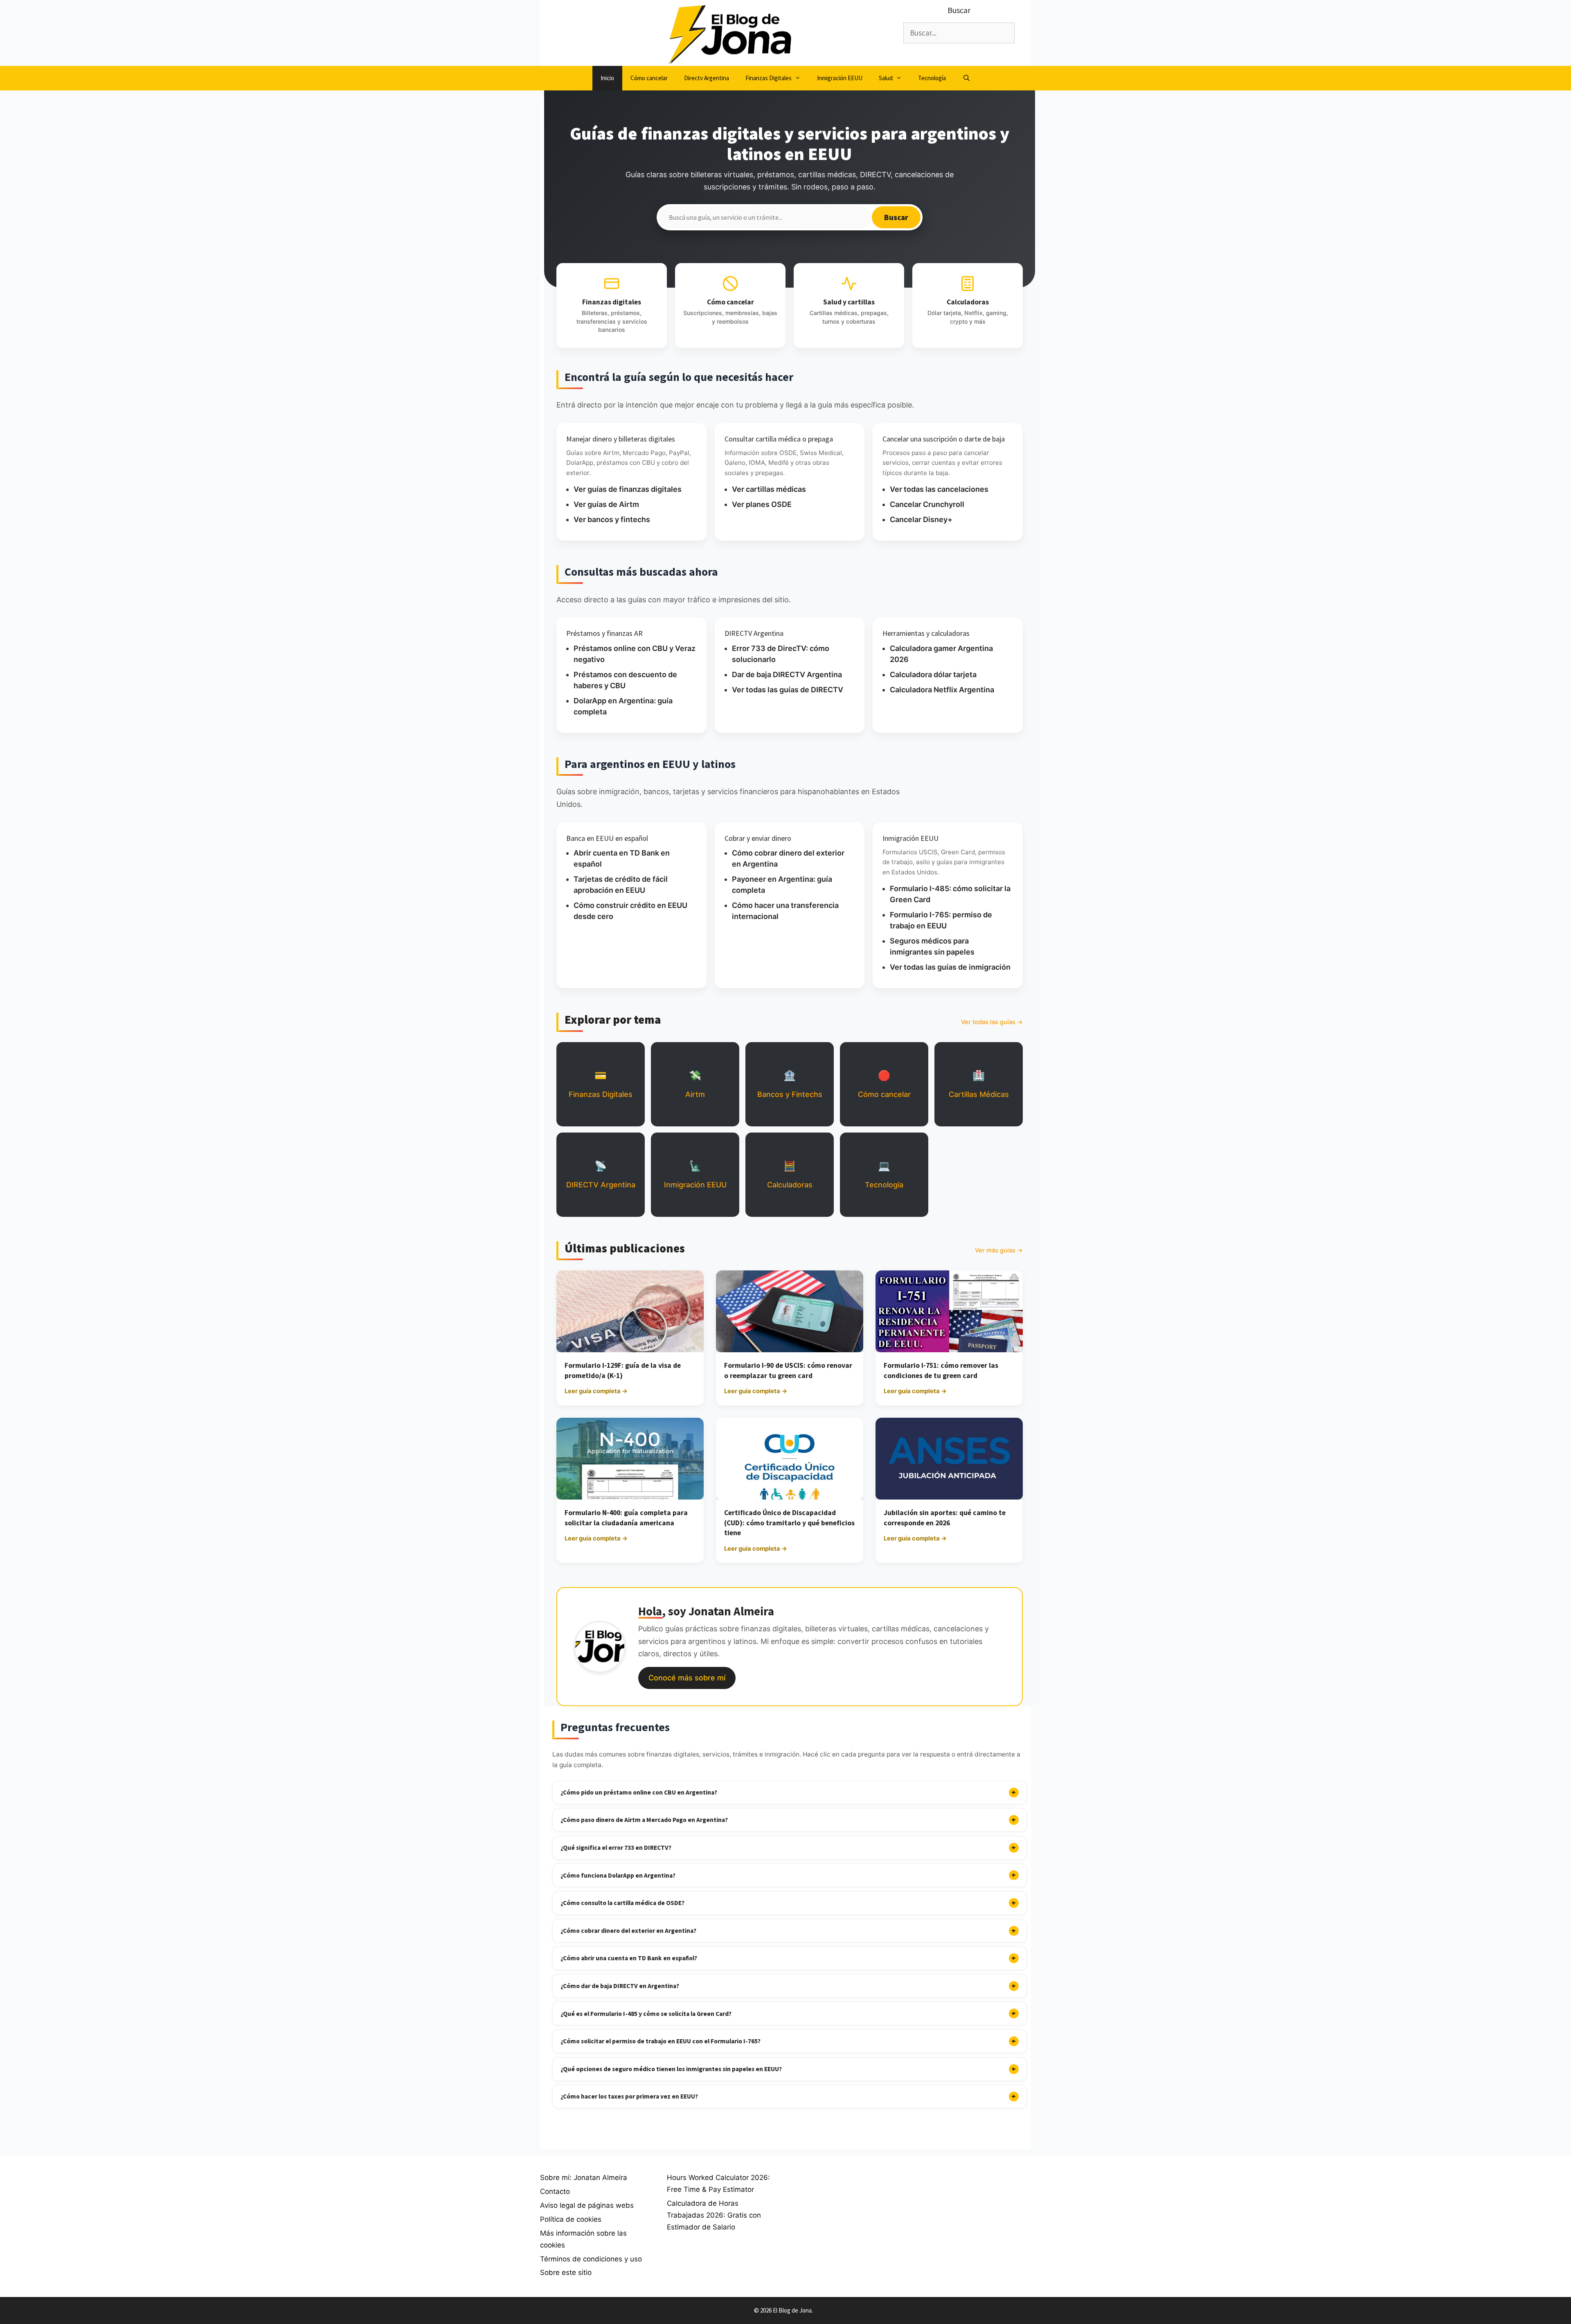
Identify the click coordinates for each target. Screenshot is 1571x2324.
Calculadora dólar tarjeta (933, 674)
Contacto (555, 2191)
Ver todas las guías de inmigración (950, 967)
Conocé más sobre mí (687, 1678)
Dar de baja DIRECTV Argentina (787, 674)
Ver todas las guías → (992, 1022)
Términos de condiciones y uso (591, 2259)
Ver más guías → (999, 1250)
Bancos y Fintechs (790, 1084)
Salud (886, 78)
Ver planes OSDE (762, 504)
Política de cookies (571, 2219)
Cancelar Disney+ (921, 519)
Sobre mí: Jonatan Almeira (584, 2178)
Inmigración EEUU (840, 78)
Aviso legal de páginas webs (587, 2205)
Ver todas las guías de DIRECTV (788, 690)
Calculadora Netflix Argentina (942, 690)
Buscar (896, 217)
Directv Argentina (707, 78)
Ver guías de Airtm (606, 504)
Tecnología (932, 78)
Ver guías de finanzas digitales (628, 489)
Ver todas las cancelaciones (939, 489)
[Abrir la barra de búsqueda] (966, 78)
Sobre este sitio (566, 2272)
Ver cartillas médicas (769, 489)
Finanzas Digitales (769, 78)
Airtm (695, 1084)
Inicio (607, 78)
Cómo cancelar (649, 78)
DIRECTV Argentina (601, 1174)
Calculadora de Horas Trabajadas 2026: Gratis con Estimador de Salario (714, 2215)
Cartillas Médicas (979, 1084)
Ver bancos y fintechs (612, 519)
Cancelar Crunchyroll (927, 504)
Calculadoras (790, 1174)
